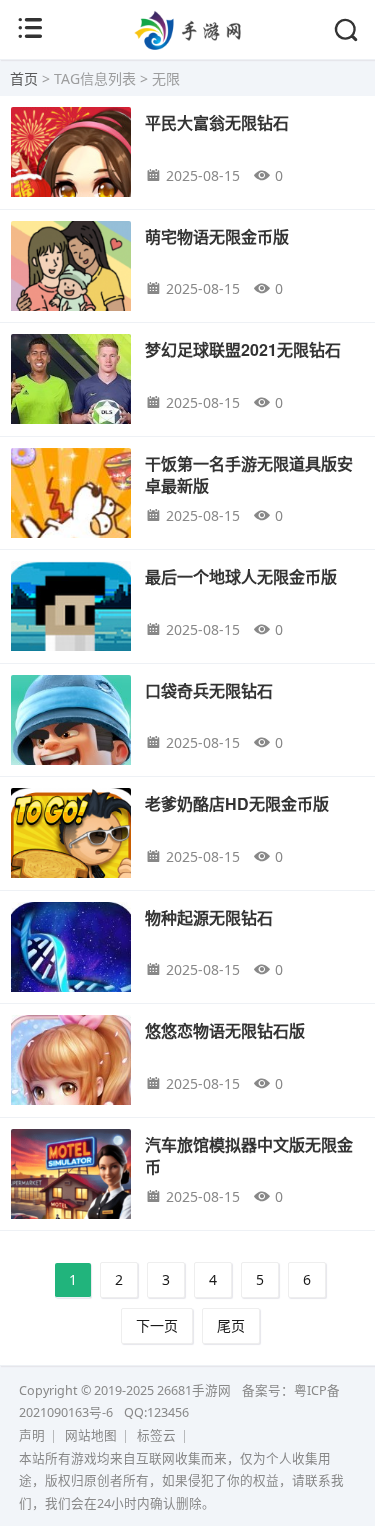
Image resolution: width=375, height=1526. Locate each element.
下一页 (157, 1325)
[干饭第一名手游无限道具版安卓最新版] (71, 516)
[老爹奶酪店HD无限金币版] (71, 856)
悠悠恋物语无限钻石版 (225, 1030)
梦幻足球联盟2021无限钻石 (243, 349)
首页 (24, 78)
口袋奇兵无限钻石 (209, 690)
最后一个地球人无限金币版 (241, 576)
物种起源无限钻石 (209, 917)
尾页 (231, 1325)
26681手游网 (194, 1390)
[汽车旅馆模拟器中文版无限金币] (71, 1197)
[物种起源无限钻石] (71, 970)
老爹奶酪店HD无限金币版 (237, 803)
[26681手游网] (187, 44)
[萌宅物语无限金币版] (71, 289)
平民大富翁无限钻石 (217, 122)
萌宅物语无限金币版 (217, 236)
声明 (32, 1435)
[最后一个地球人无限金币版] (71, 629)
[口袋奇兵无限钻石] (71, 743)
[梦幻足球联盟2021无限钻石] (71, 402)
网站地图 (91, 1435)
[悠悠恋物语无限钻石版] (71, 1083)
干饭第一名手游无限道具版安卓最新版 (249, 474)
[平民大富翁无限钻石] (71, 175)
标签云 (156, 1435)
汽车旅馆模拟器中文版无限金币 (249, 1155)
